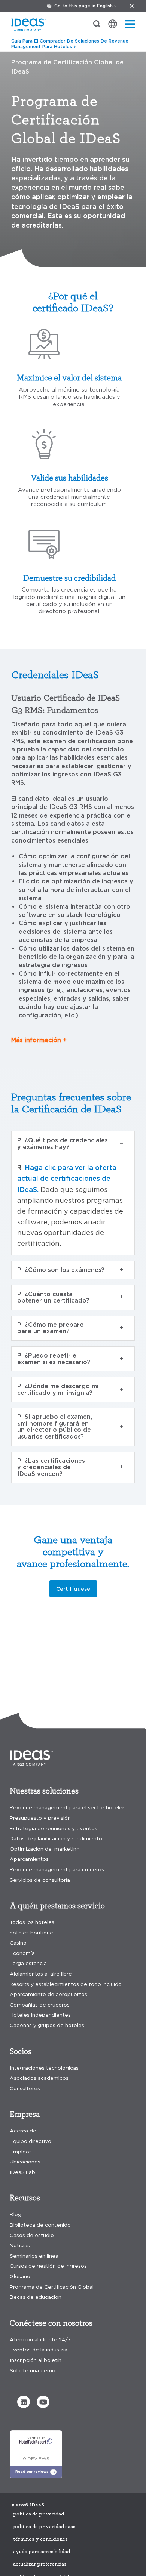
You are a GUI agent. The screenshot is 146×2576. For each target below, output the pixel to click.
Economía (22, 1953)
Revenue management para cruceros (57, 1870)
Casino (18, 1943)
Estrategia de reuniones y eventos (54, 1828)
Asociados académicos (39, 2078)
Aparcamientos (29, 1859)
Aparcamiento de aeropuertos (48, 1994)
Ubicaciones (25, 2162)
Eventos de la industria (39, 2350)
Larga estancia (28, 1963)
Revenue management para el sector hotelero (69, 1808)
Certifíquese (73, 1589)
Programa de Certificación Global (52, 2287)
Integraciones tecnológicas (44, 2068)
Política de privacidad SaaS (44, 2527)
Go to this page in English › (85, 6)
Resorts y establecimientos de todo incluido (66, 1984)
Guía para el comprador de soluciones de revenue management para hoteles (70, 44)
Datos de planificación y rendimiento (56, 1839)
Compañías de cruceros (40, 2005)
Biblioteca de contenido (40, 2225)
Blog (16, 2214)
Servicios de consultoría (40, 1880)
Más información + (39, 1040)
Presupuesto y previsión (40, 1818)
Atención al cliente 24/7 (40, 2340)
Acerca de (23, 2131)
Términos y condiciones (40, 2539)
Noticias (20, 2245)
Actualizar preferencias (40, 2564)
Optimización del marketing (45, 1849)
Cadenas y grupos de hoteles (47, 2025)
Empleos (21, 2152)
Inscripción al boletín (36, 2360)
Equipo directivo (31, 2141)
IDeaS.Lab (22, 2172)
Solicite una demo (33, 2371)
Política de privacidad (39, 2514)
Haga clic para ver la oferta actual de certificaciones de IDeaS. (67, 1179)
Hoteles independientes (40, 2015)
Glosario (20, 2277)
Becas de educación (36, 2297)
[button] (24, 2402)
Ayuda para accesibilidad (42, 2552)
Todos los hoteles (32, 1922)
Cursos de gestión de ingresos (48, 2266)
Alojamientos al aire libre (41, 1974)
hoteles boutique (31, 1933)
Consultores (25, 2089)
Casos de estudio (32, 2235)
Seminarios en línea (34, 2256)
